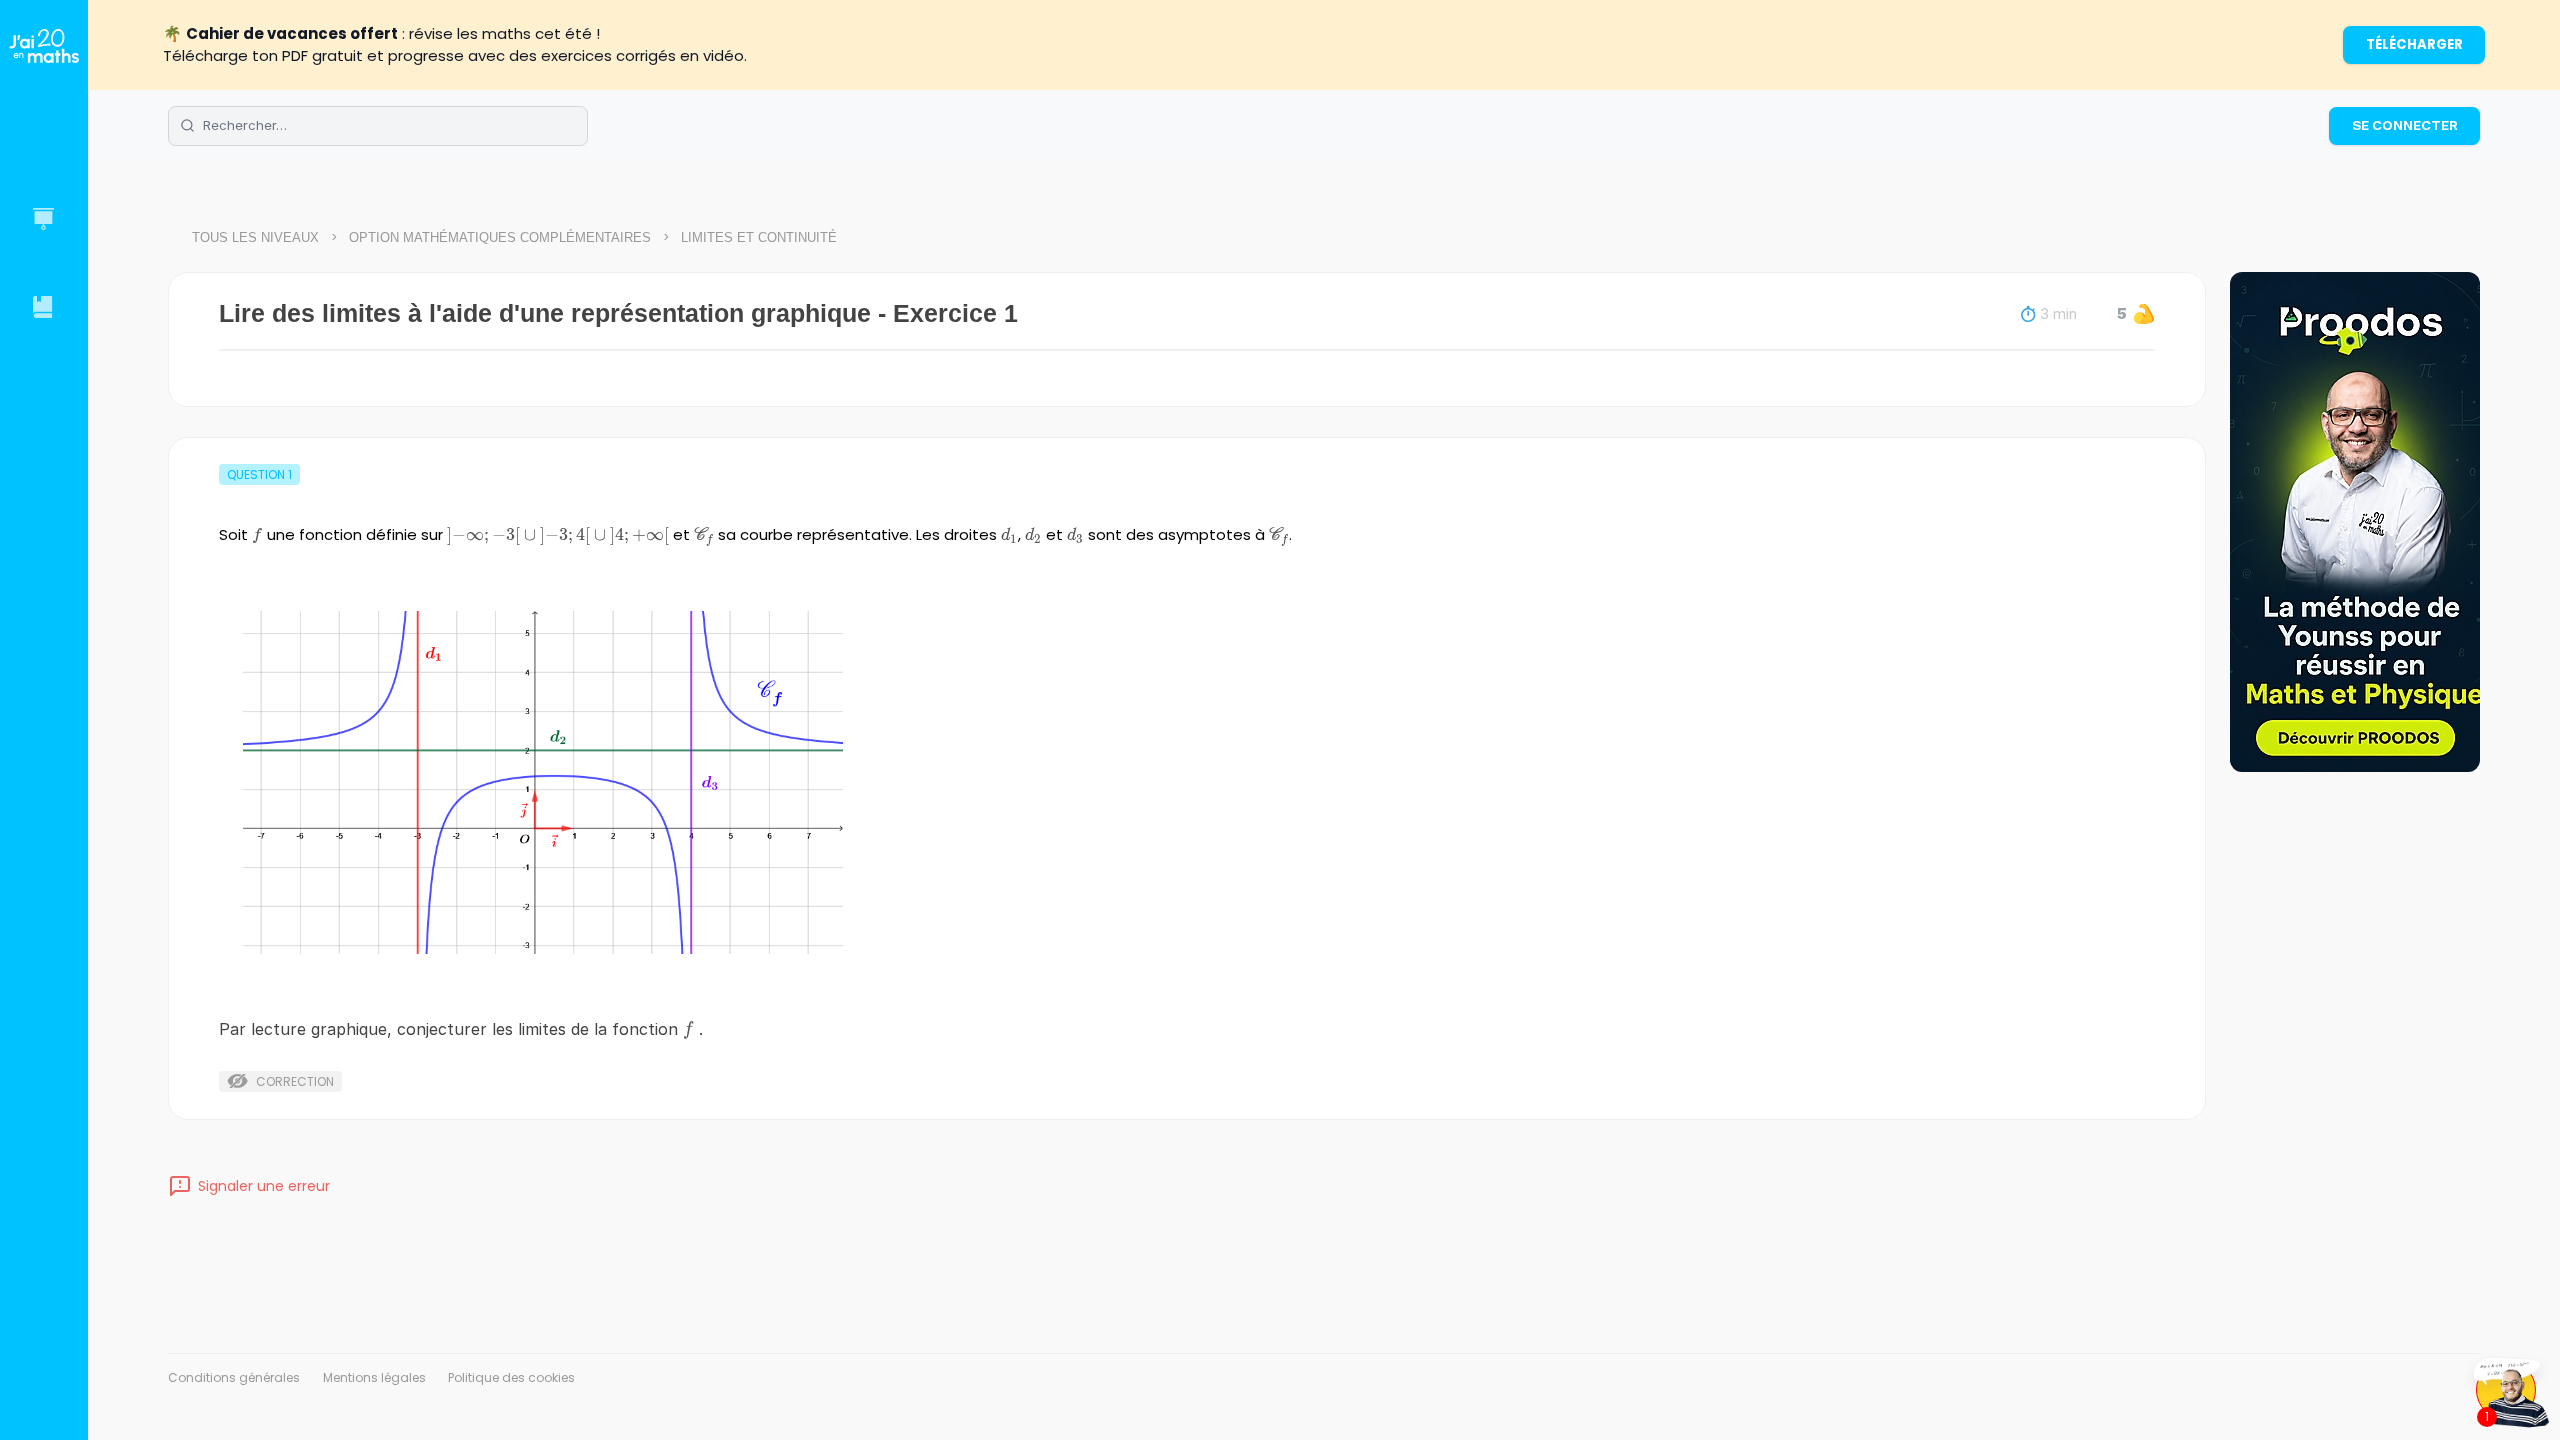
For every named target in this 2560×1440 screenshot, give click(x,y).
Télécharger (2414, 44)
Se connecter (2405, 125)
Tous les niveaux (255, 237)
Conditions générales (234, 1377)
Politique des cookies (511, 1377)
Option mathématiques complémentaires (500, 237)
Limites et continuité (759, 237)
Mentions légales (374, 1377)
